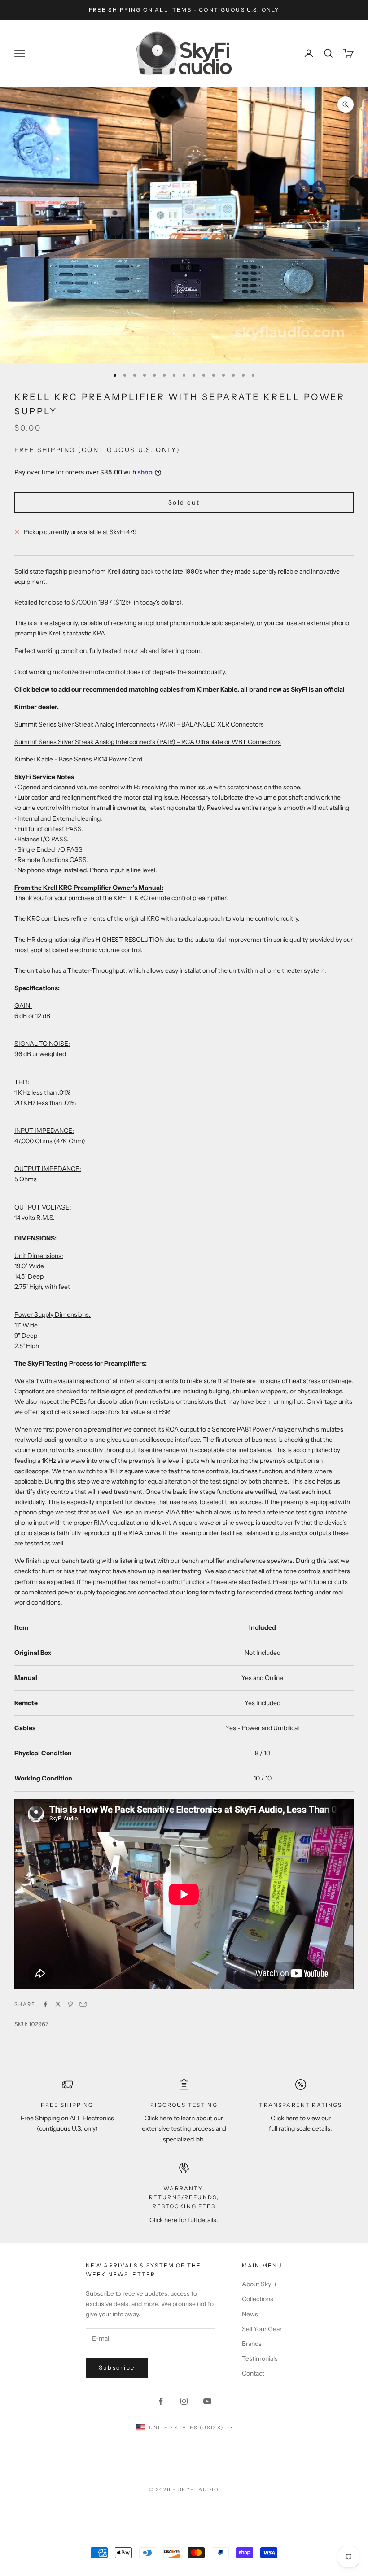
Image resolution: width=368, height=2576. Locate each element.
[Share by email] (83, 2004)
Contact (253, 2373)
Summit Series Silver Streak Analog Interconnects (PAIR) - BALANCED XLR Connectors (139, 724)
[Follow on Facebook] (161, 2401)
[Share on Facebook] (45, 2004)
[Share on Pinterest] (70, 2004)
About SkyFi (259, 2284)
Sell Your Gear (262, 2329)
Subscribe (117, 2367)
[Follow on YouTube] (207, 2401)
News (250, 2314)
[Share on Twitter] (58, 2004)
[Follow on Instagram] (184, 2401)
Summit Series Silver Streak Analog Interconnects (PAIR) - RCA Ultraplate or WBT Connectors (148, 742)
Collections (258, 2299)
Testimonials (260, 2358)
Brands (252, 2344)
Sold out (184, 502)
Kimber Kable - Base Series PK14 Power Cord (78, 759)
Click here (159, 2118)
